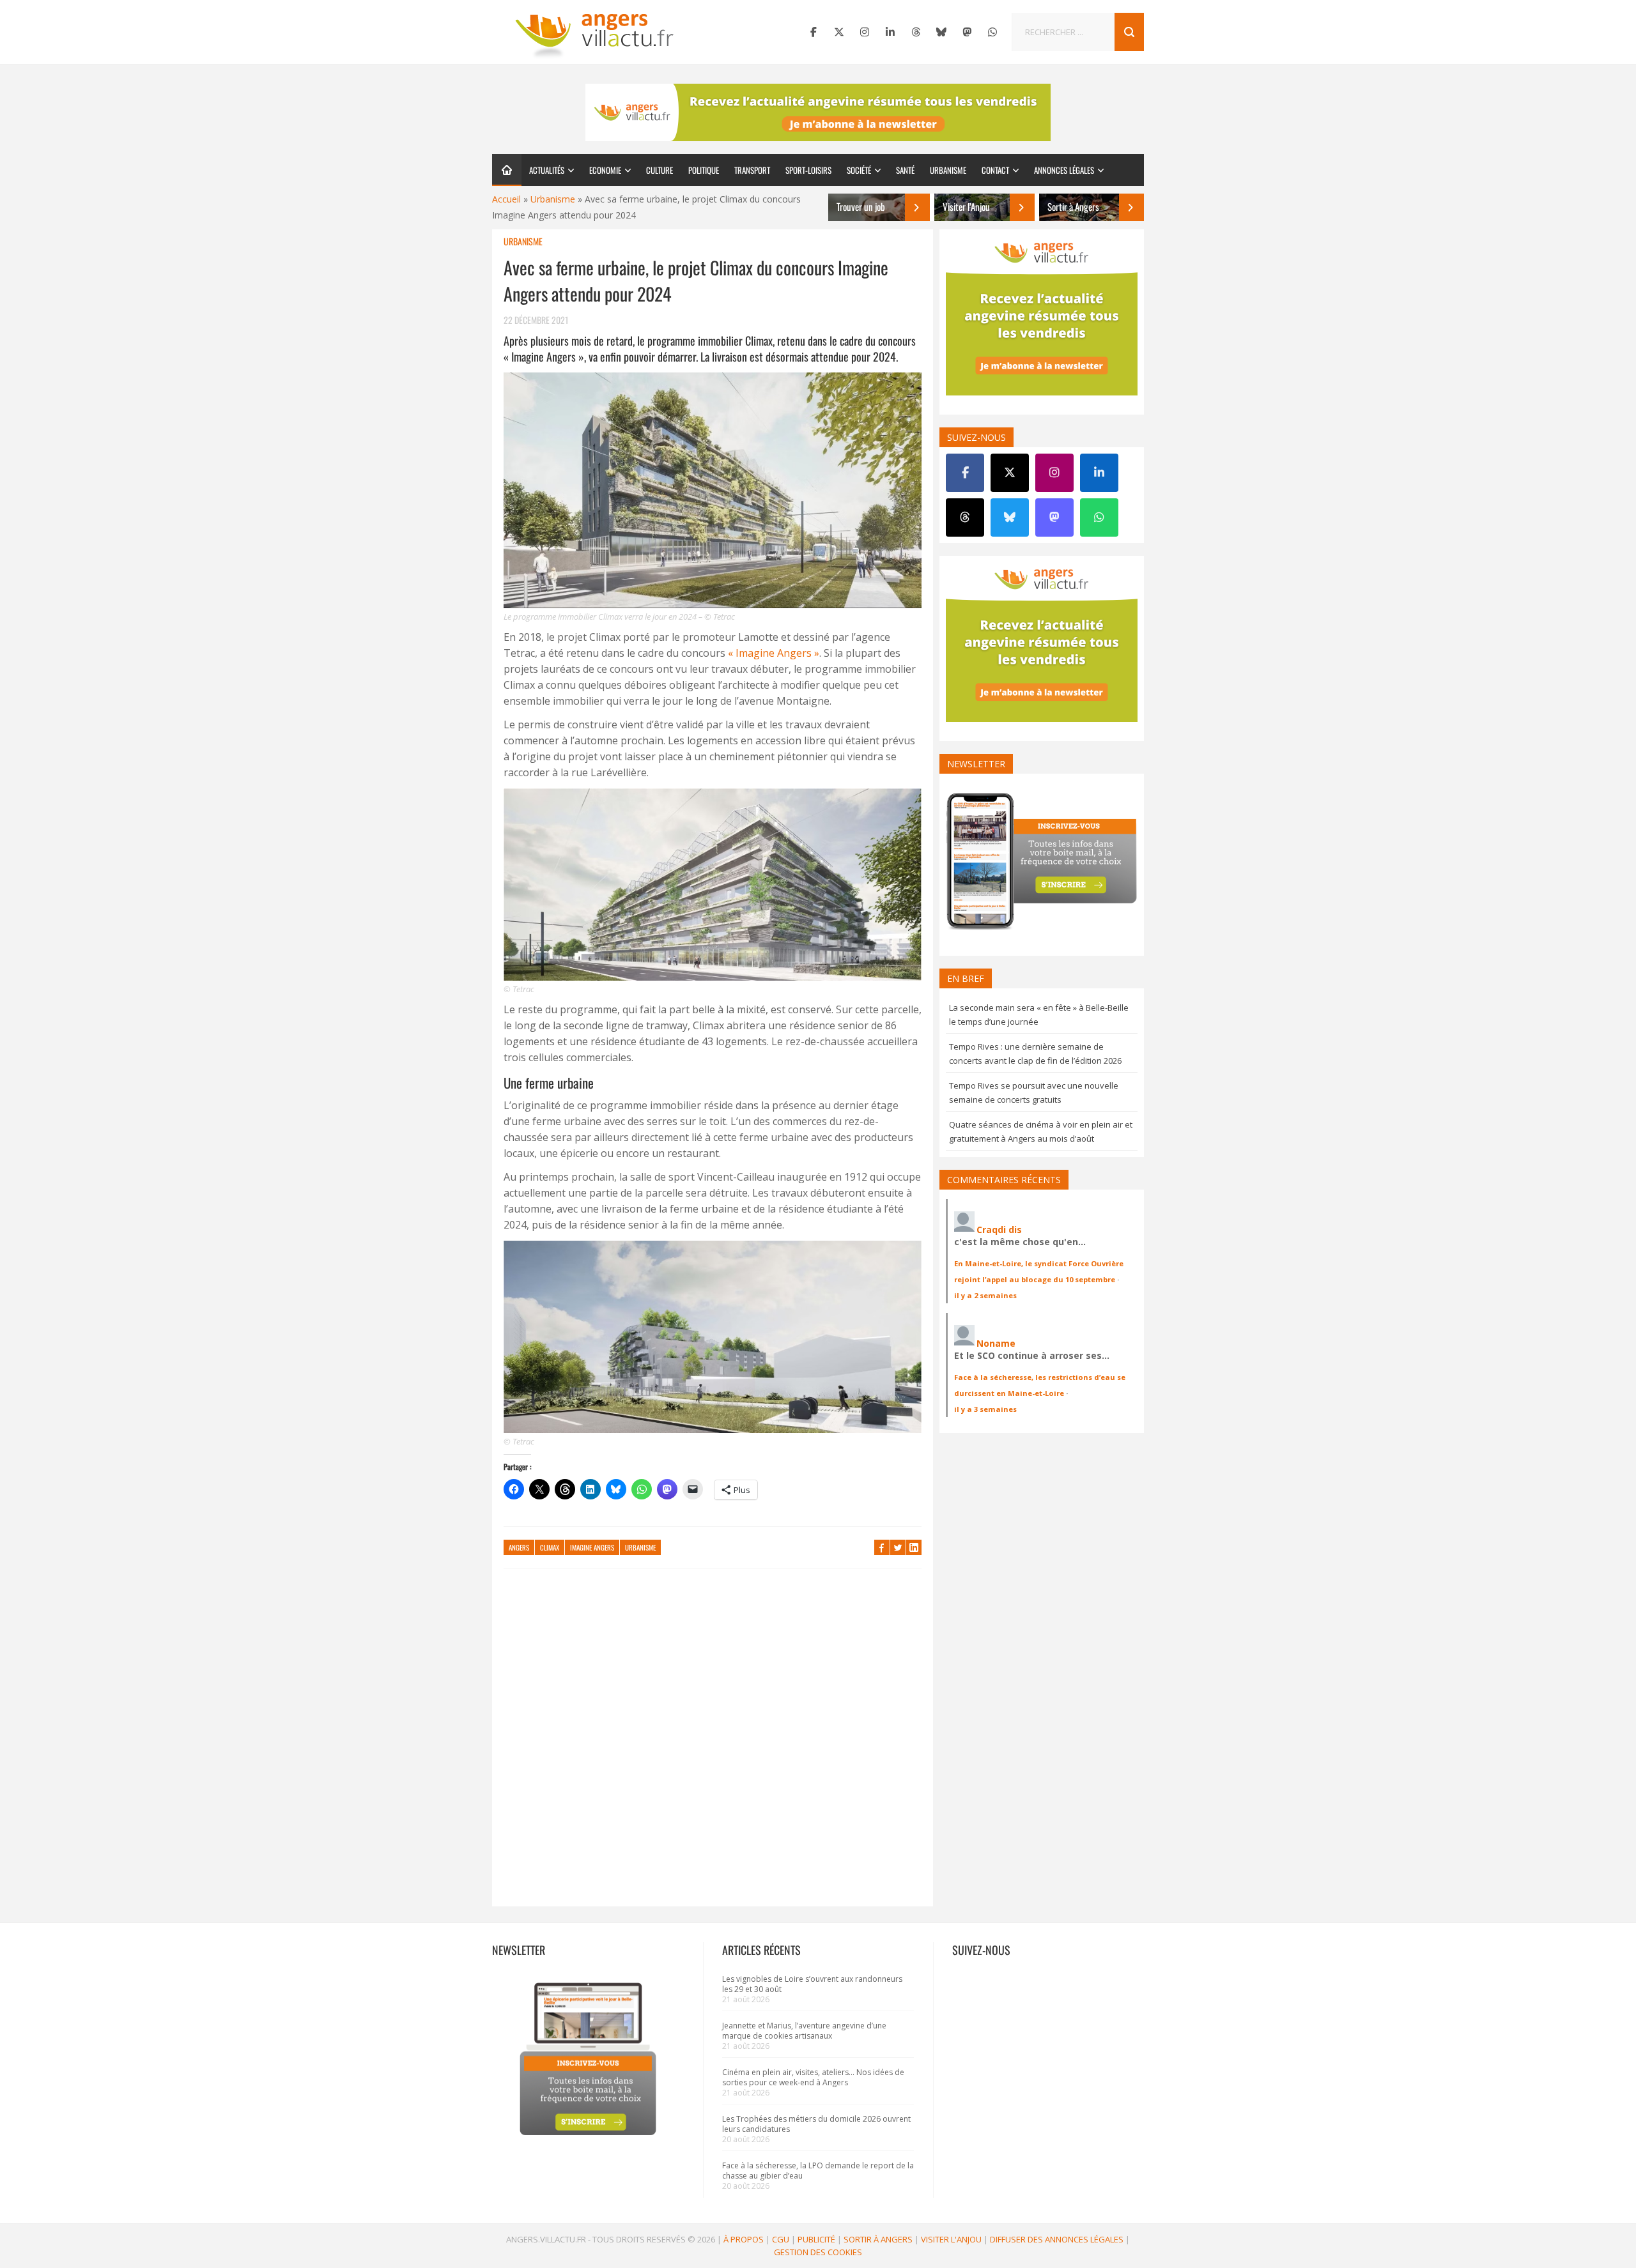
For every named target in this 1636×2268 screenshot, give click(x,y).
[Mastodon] (967, 32)
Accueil (506, 199)
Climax (550, 1547)
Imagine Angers (592, 1547)
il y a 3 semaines (985, 1409)
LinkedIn (914, 1547)
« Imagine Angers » (774, 653)
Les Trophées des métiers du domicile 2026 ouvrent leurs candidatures (816, 2124)
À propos (744, 2239)
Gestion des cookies (818, 2252)
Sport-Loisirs (808, 170)
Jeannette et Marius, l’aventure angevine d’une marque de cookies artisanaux (804, 2031)
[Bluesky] (941, 32)
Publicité (816, 2239)
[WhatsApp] (992, 32)
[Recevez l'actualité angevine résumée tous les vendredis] (818, 112)
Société (859, 170)
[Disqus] (713, 1743)
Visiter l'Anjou (951, 2239)
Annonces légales (1064, 170)
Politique (704, 170)
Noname (996, 1343)
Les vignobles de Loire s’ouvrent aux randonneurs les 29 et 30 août (812, 1984)
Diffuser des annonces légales (1057, 2239)
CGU (781, 2239)
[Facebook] (814, 32)
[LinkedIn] (890, 32)
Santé (905, 170)
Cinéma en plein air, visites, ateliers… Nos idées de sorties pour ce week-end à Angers (813, 2077)
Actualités (547, 170)
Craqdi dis (999, 1230)
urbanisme (640, 1547)
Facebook (882, 1547)
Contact (995, 170)
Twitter (898, 1547)
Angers (519, 1547)
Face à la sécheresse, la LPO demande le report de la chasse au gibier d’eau (818, 2171)
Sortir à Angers (878, 2239)
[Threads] (916, 32)
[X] (839, 32)
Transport (752, 170)
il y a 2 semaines (985, 1295)
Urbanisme (948, 170)
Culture (660, 170)
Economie (605, 170)
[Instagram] (865, 32)
